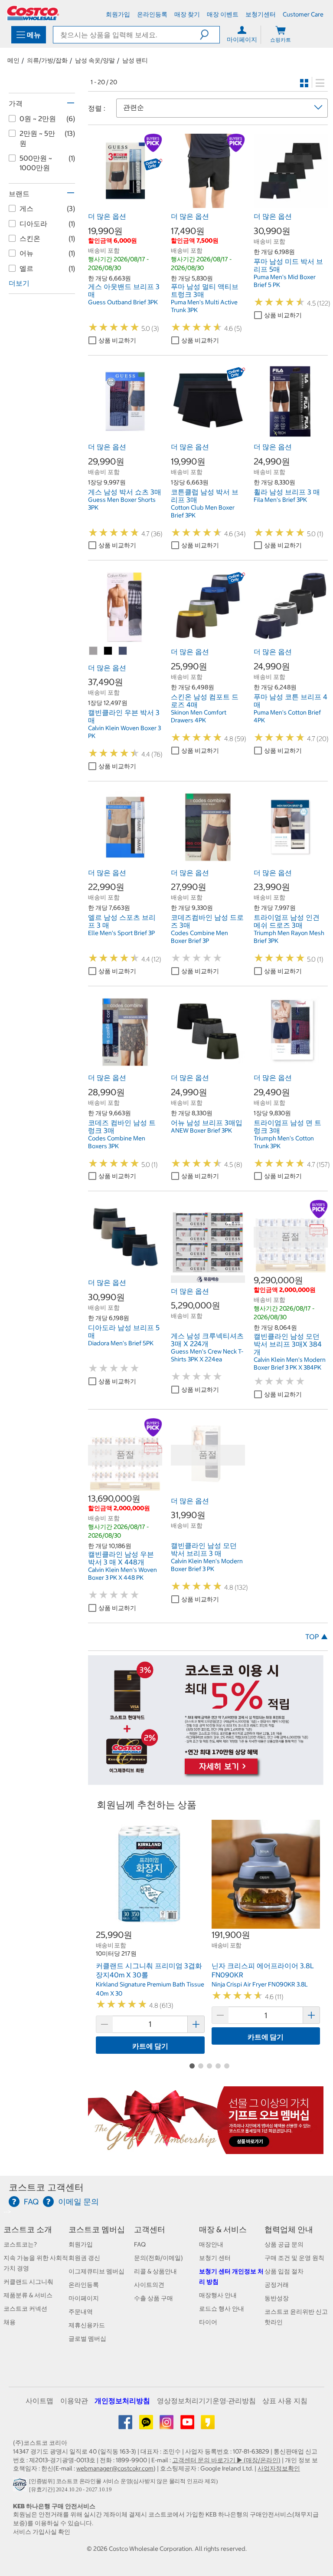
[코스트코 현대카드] (206, 1780)
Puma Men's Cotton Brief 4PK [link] (287, 716)
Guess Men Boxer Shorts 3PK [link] (122, 504)
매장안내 (211, 2244)
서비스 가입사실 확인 (42, 2532)
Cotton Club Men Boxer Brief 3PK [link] (203, 511)
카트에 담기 (150, 2046)
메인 (13, 60)
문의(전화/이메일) (158, 2258)
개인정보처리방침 (122, 2401)
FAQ (140, 2244)
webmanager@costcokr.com (115, 2468)
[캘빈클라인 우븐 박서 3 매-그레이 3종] (94, 651)
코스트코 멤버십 (97, 2229)
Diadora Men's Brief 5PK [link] (121, 1343)
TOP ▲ (317, 1637)
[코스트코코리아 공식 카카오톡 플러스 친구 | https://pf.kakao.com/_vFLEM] (147, 2425)
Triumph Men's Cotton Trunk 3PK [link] (284, 1142)
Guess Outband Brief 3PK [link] (123, 302)
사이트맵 (39, 2401)
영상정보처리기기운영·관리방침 (206, 2401)
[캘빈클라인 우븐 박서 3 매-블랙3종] (108, 651)
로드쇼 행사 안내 (222, 2309)
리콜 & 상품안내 (155, 2271)
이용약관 (74, 2401)
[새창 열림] (21, 2487)
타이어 (208, 2322)
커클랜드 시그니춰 (28, 2282)
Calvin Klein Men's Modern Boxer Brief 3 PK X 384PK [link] (290, 1364)
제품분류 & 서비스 (28, 2295)
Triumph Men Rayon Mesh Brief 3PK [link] (289, 937)
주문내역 (81, 2312)
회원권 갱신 (84, 2258)
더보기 (19, 283)
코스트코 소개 (28, 2229)
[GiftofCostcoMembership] (206, 2149)
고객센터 (150, 2229)
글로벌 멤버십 (87, 2339)
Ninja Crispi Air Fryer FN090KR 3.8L (260, 1984)
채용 (10, 2322)
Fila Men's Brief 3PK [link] (280, 500)
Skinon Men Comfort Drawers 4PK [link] (199, 716)
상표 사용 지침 (285, 2401)
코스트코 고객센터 (46, 2187)
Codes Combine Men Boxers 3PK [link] (117, 1142)
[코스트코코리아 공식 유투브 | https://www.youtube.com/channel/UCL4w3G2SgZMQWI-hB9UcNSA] (188, 2425)
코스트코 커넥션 (25, 2309)
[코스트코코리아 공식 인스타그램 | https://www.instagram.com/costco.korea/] (167, 2425)
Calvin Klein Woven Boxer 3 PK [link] (124, 732)
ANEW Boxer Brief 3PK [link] (201, 1130)
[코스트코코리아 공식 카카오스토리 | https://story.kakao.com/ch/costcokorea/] (208, 2425)
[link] (125, 204)
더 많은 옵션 (107, 216)
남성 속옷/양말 (95, 60)
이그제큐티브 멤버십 (96, 2271)
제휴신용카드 (87, 2325)
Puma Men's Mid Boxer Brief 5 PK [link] (285, 281)
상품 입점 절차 (284, 2271)
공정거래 (277, 2285)
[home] (33, 13)
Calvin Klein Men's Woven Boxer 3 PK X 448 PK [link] (122, 1574)
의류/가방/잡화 (47, 60)
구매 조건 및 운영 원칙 (294, 2258)
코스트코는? (20, 2244)
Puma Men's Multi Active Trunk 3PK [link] (204, 306)
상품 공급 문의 (284, 2244)
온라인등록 (84, 2285)
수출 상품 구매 (153, 2298)
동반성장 (277, 2298)
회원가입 (81, 2244)
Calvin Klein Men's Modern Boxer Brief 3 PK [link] (207, 1565)
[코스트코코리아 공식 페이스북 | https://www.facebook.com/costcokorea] (126, 2425)
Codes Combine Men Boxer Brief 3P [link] (199, 937)
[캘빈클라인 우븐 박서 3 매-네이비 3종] (123, 651)
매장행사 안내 (218, 2295)
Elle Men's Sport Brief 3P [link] (121, 933)
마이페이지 (84, 2298)
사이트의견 (149, 2285)
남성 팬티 (135, 60)
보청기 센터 (215, 2258)
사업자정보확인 (279, 2468)
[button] (210, 35)
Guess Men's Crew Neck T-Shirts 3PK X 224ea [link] (207, 1355)
